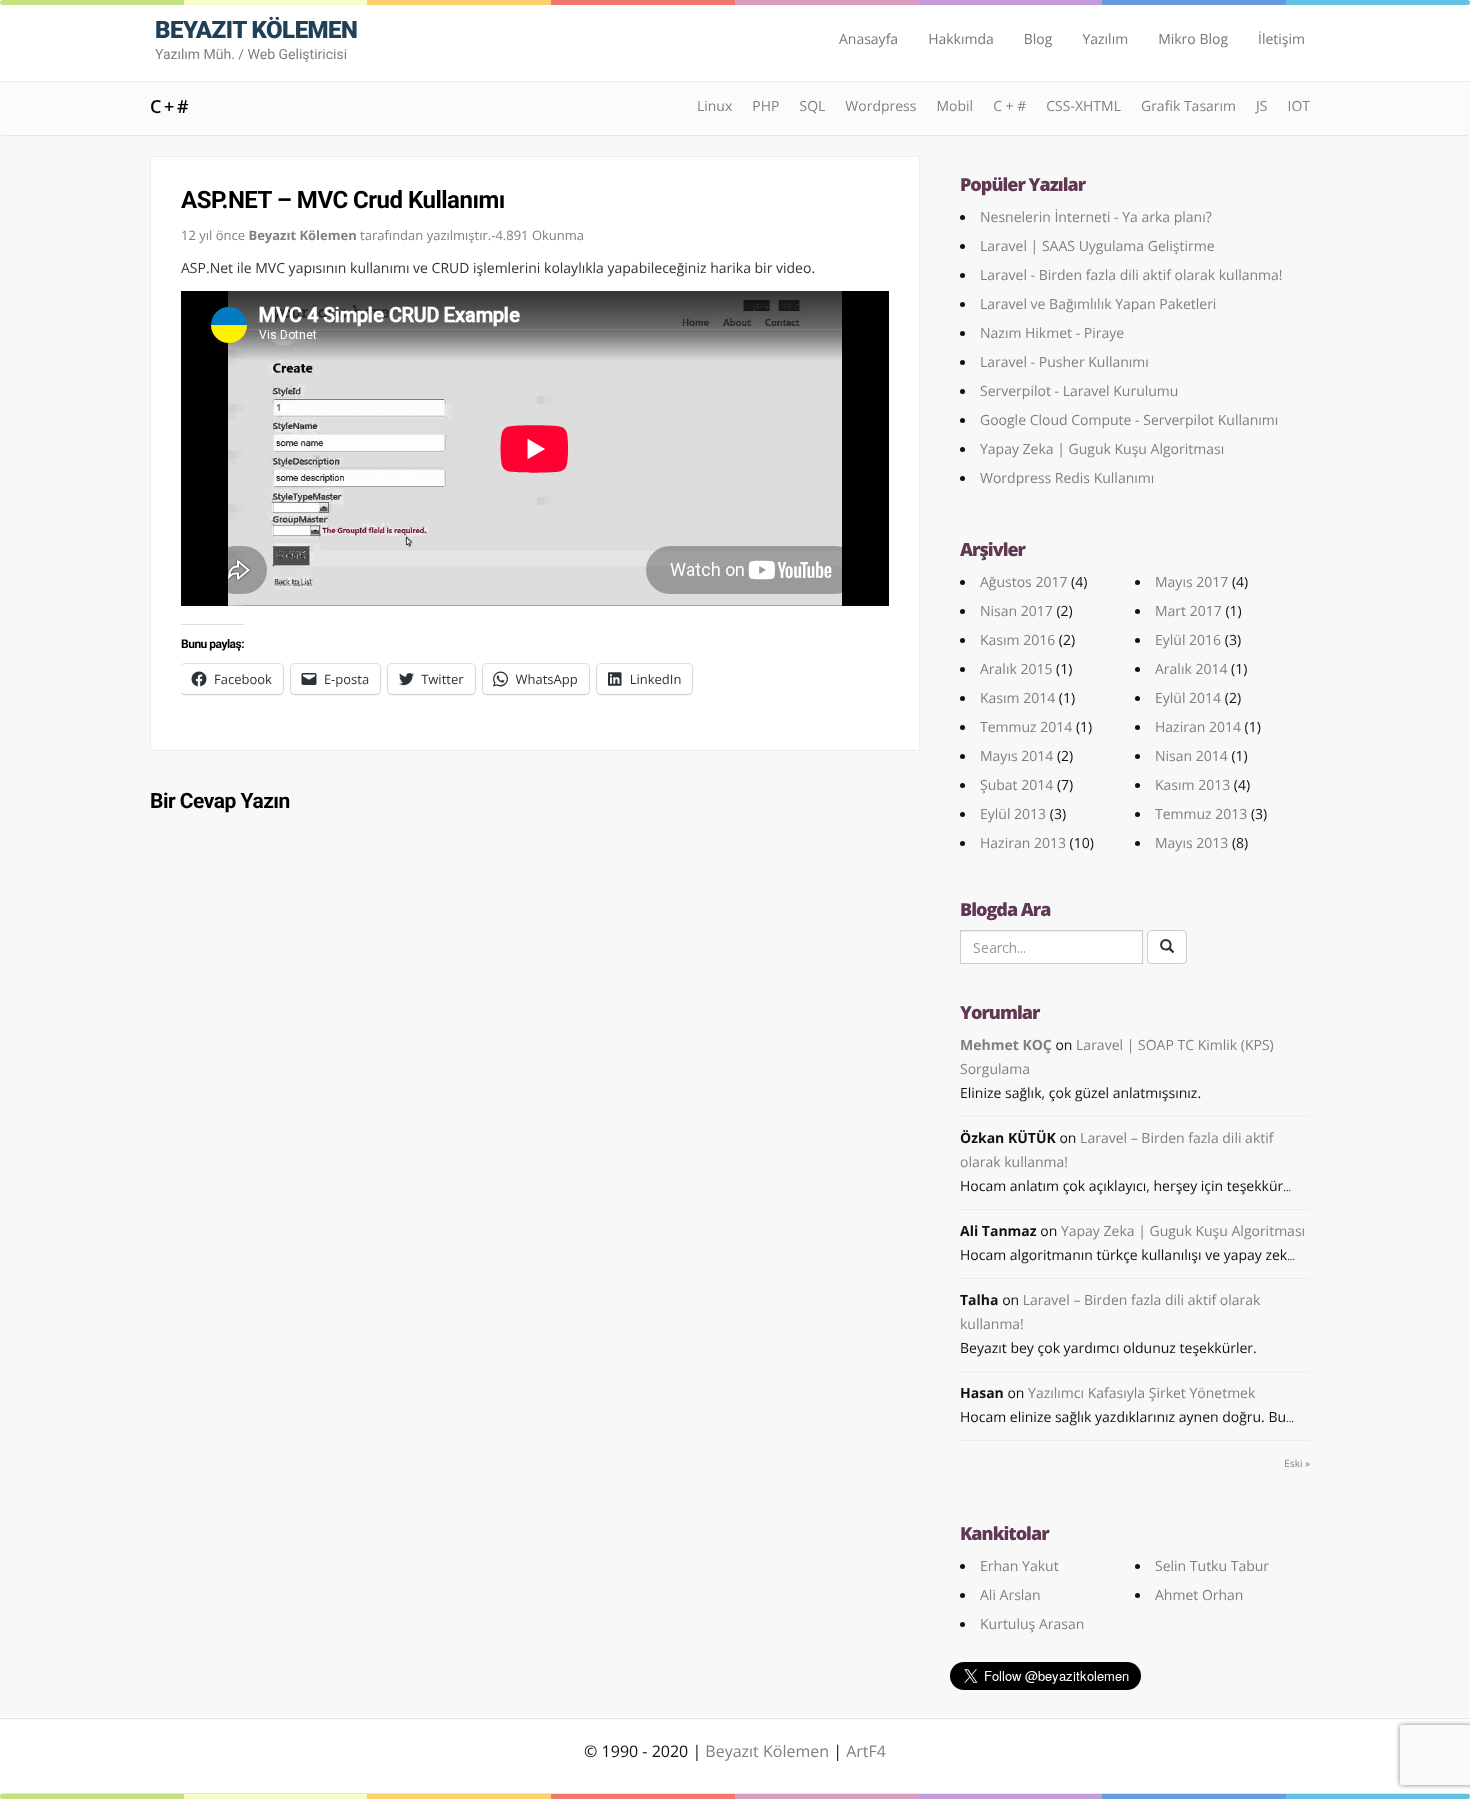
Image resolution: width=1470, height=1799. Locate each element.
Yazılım (1105, 39)
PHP (765, 106)
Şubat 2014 (1016, 785)
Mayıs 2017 (1191, 582)
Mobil (954, 106)
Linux (714, 106)
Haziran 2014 (1198, 727)
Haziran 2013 (1023, 843)
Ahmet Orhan (1199, 1595)
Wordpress (880, 106)
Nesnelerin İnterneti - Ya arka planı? (1096, 217)
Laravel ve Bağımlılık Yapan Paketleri (1098, 304)
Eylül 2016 (1188, 640)
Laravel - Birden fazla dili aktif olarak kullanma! (1131, 275)
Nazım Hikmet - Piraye (1052, 333)
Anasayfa (868, 39)
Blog (1038, 39)
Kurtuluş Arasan (1032, 1624)
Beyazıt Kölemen (769, 1751)
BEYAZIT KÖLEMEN (256, 39)
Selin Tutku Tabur (1212, 1566)
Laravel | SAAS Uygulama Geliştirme (1097, 246)
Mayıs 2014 (1016, 756)
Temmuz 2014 (1026, 727)
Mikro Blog (1193, 39)
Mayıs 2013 (1191, 843)
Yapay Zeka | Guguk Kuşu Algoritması (1102, 449)
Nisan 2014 (1191, 756)
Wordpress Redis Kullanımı (1067, 478)
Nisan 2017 (1016, 611)
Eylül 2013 (1013, 814)
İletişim (1281, 39)
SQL (812, 106)
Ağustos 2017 (1023, 582)
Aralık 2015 (1016, 669)
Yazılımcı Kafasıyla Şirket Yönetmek (1141, 1393)
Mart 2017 (1188, 611)
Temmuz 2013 (1201, 814)
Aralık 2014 (1191, 669)
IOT (1298, 106)
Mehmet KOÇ (1006, 1045)
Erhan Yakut (1019, 1566)
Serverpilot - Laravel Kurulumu (1079, 391)
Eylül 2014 (1188, 698)
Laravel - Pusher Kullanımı (1064, 362)
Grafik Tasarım (1188, 106)
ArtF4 (866, 1751)
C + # (169, 107)
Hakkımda (961, 39)
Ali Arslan (1010, 1595)
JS (1261, 106)
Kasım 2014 (1017, 698)
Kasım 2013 (1192, 785)
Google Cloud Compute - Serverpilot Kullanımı (1129, 420)
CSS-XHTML (1083, 106)
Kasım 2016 (1017, 640)
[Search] (1167, 947)
